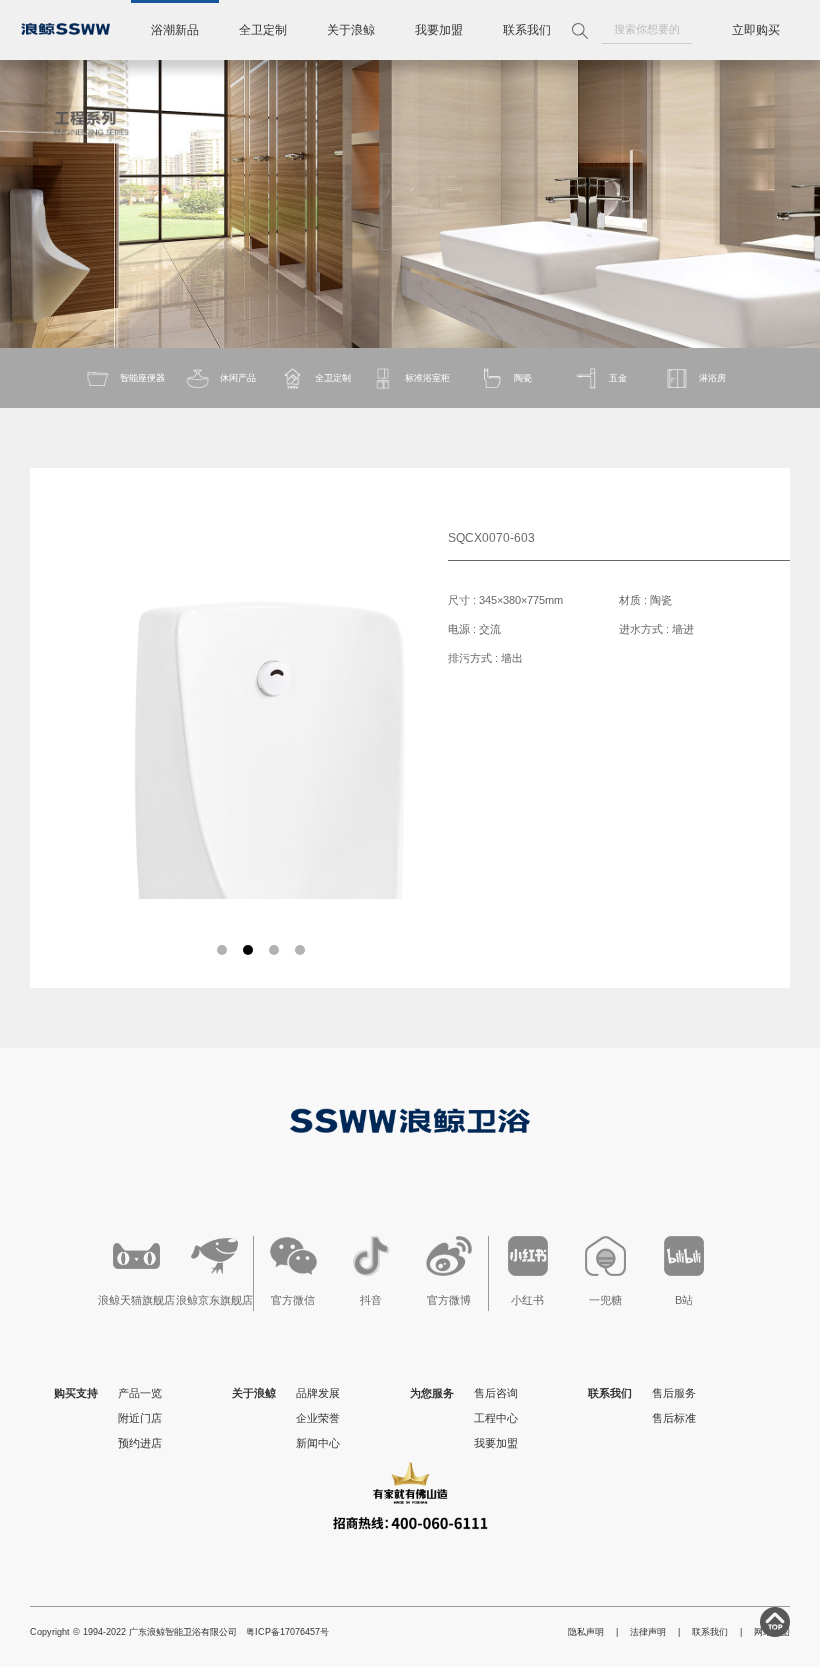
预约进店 (140, 1443)
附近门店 (140, 1418)
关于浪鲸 (351, 30)
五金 (618, 378)
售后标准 (674, 1418)
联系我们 (527, 30)
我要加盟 (439, 30)
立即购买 (756, 30)
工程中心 (496, 1418)
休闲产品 (238, 378)
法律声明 (648, 1632)
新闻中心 (318, 1443)
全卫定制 (263, 30)
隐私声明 (586, 1632)
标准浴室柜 (427, 378)
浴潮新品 (175, 30)
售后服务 (674, 1393)
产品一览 (140, 1393)
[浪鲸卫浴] (65, 29)
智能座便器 (142, 378)
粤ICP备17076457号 (287, 1632)
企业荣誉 (318, 1418)
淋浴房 (712, 378)
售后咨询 (496, 1393)
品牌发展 (318, 1393)
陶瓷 (523, 378)
